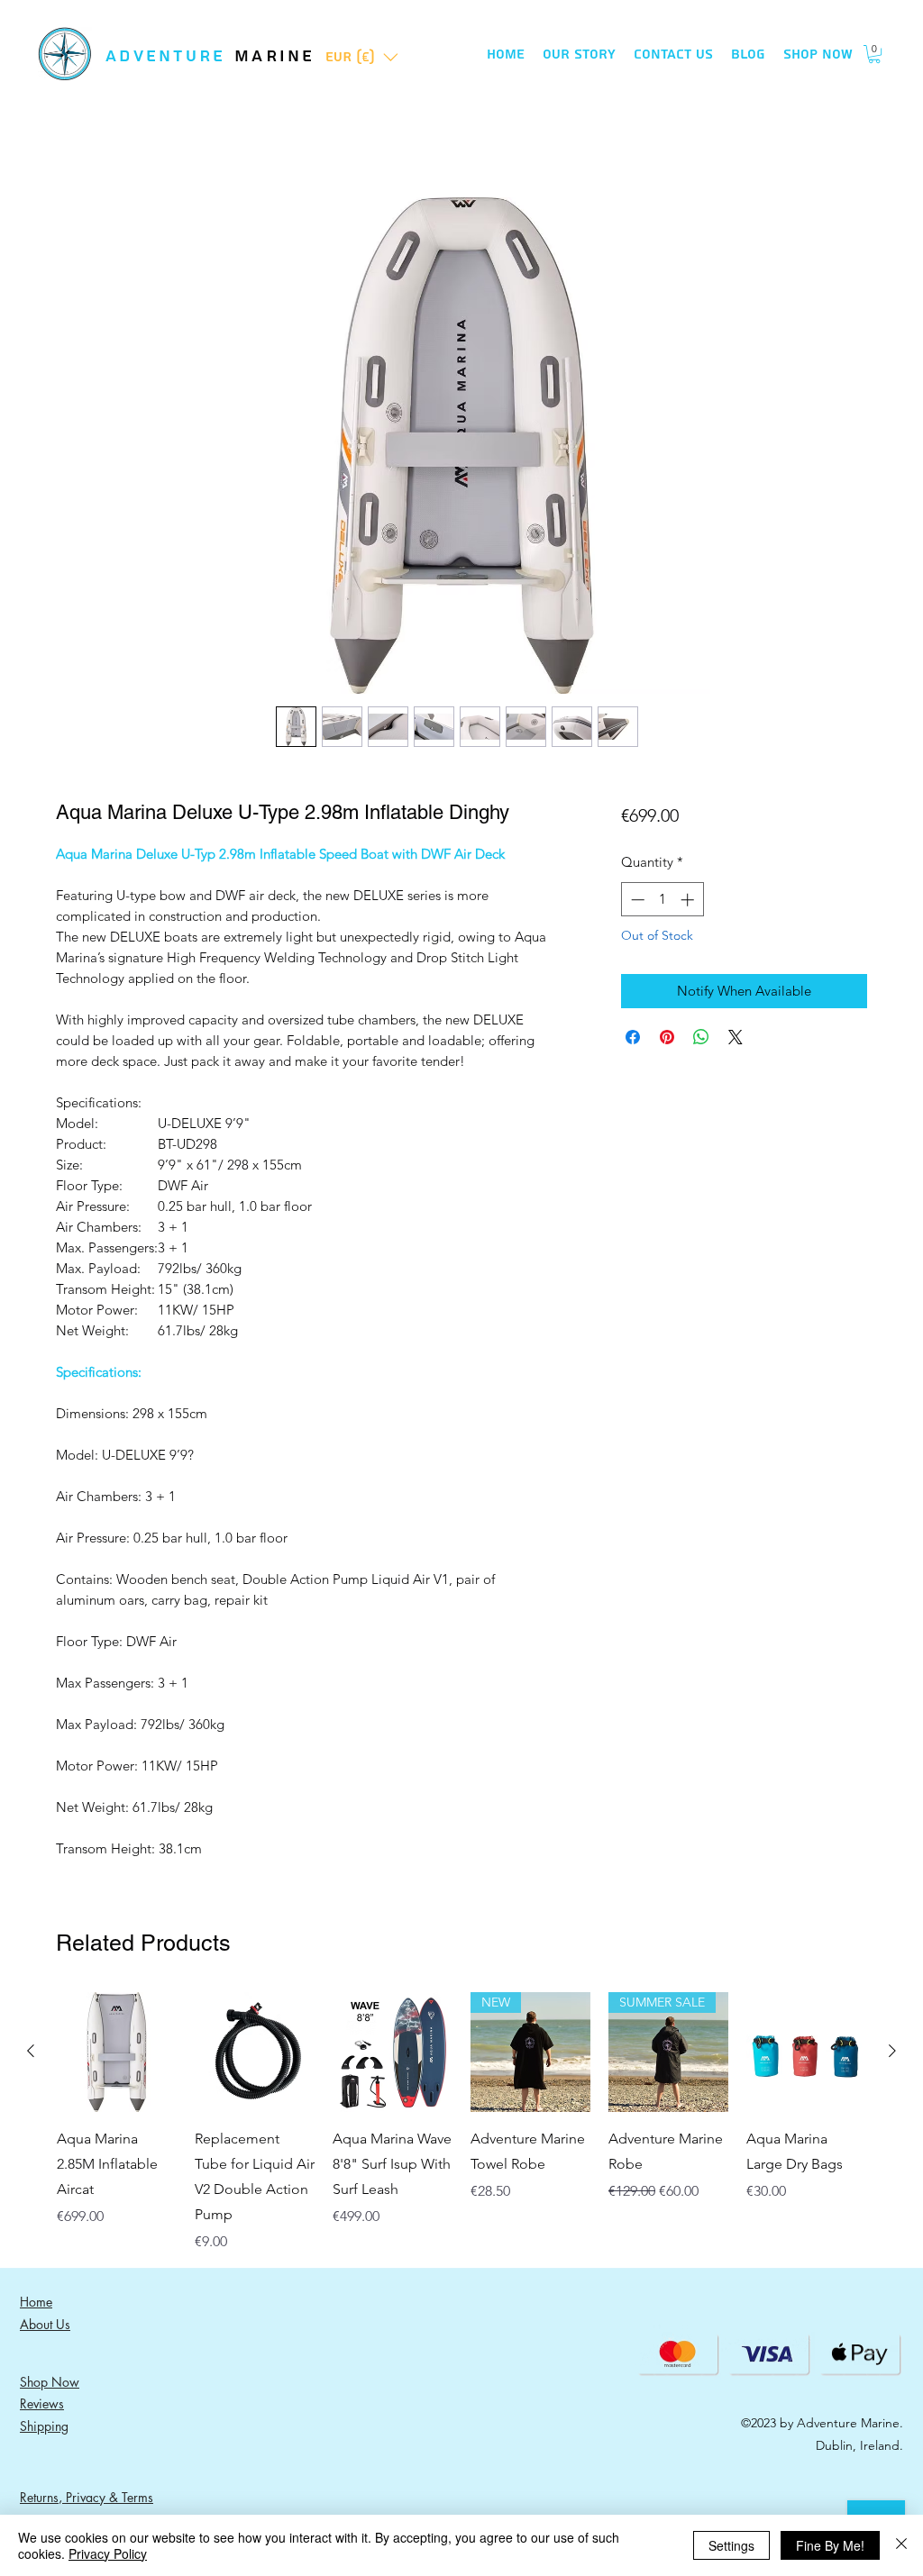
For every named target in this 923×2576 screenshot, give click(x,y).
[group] (461, 2122)
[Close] (901, 2545)
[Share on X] (736, 1037)
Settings (731, 2545)
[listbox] (362, 57)
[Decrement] (636, 900)
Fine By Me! (830, 2545)
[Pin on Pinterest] (667, 1037)
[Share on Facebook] (633, 1037)
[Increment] (689, 900)
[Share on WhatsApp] (701, 1037)
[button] (362, 57)
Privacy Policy (108, 2553)
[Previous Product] (31, 2051)
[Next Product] (892, 2051)
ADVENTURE (170, 56)
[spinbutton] (662, 900)
